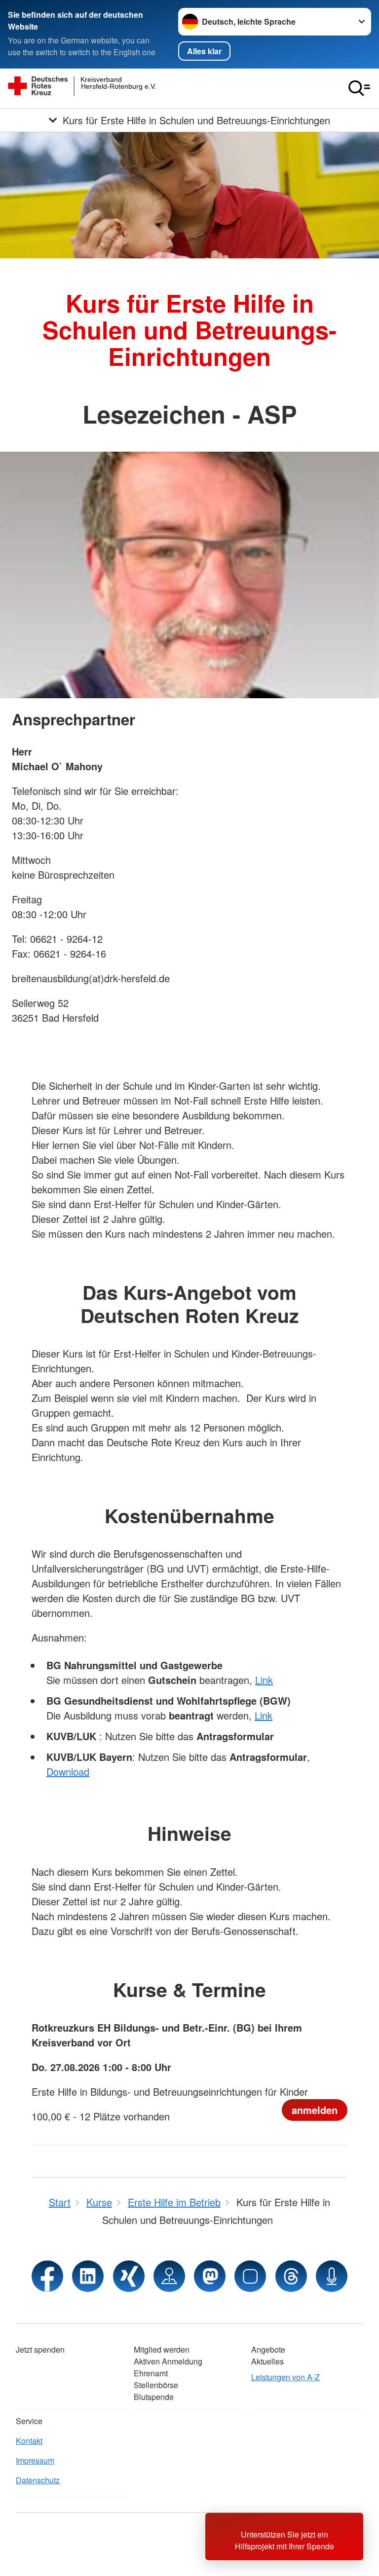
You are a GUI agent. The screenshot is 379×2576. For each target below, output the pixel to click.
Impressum (35, 2460)
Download (68, 1771)
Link (264, 1680)
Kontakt (29, 2441)
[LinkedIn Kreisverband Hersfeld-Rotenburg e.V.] (88, 2276)
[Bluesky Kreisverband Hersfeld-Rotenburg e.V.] (250, 2276)
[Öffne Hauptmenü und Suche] (359, 88)
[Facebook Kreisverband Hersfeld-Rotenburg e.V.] (47, 2276)
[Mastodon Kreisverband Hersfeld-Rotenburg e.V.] (210, 2276)
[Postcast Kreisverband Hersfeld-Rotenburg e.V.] (332, 2276)
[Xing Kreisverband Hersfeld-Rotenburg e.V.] (129, 2276)
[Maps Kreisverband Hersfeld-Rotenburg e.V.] (169, 2276)
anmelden (315, 2110)
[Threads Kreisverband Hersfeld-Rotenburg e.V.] (291, 2276)
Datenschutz (38, 2480)
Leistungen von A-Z (285, 2377)
